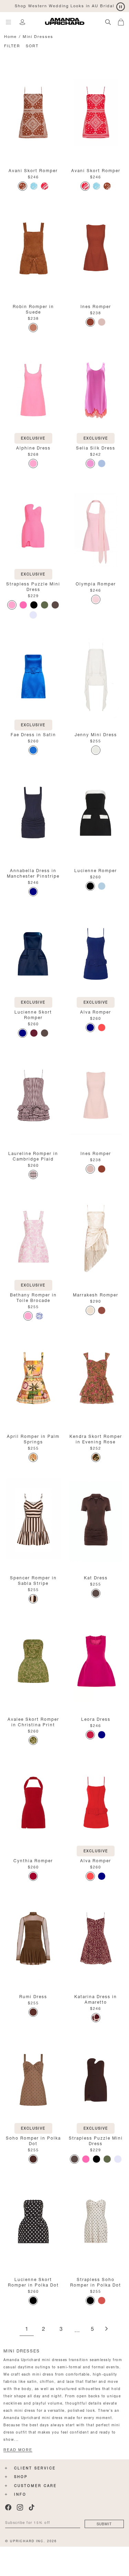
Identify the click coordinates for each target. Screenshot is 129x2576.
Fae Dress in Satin (33, 734)
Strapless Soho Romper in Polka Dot (96, 2282)
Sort (32, 45)
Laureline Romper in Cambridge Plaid (33, 1156)
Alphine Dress (33, 447)
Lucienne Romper (96, 870)
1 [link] (27, 2329)
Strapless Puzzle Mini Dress (33, 586)
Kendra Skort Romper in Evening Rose (96, 1438)
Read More (18, 2450)
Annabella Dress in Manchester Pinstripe (33, 873)
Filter (12, 45)
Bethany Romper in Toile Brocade (33, 1297)
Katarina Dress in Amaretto (96, 1999)
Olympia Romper (96, 583)
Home (10, 36)
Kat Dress (96, 1577)
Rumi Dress (33, 1996)
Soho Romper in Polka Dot (33, 2140)
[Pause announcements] (121, 7)
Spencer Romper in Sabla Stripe (33, 1580)
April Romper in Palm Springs (33, 1438)
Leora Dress (96, 1719)
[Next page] (106, 2329)
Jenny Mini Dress (96, 734)
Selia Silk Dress (96, 447)
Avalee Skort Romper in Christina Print (33, 1721)
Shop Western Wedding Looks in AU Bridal (64, 5)
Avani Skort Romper (33, 170)
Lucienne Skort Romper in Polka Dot (33, 2282)
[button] (123, 21)
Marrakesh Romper (96, 1294)
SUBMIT (104, 2523)
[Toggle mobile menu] (8, 22)
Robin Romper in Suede (33, 309)
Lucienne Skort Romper (33, 1014)
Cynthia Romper (33, 1860)
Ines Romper (96, 306)
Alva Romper (96, 1011)
